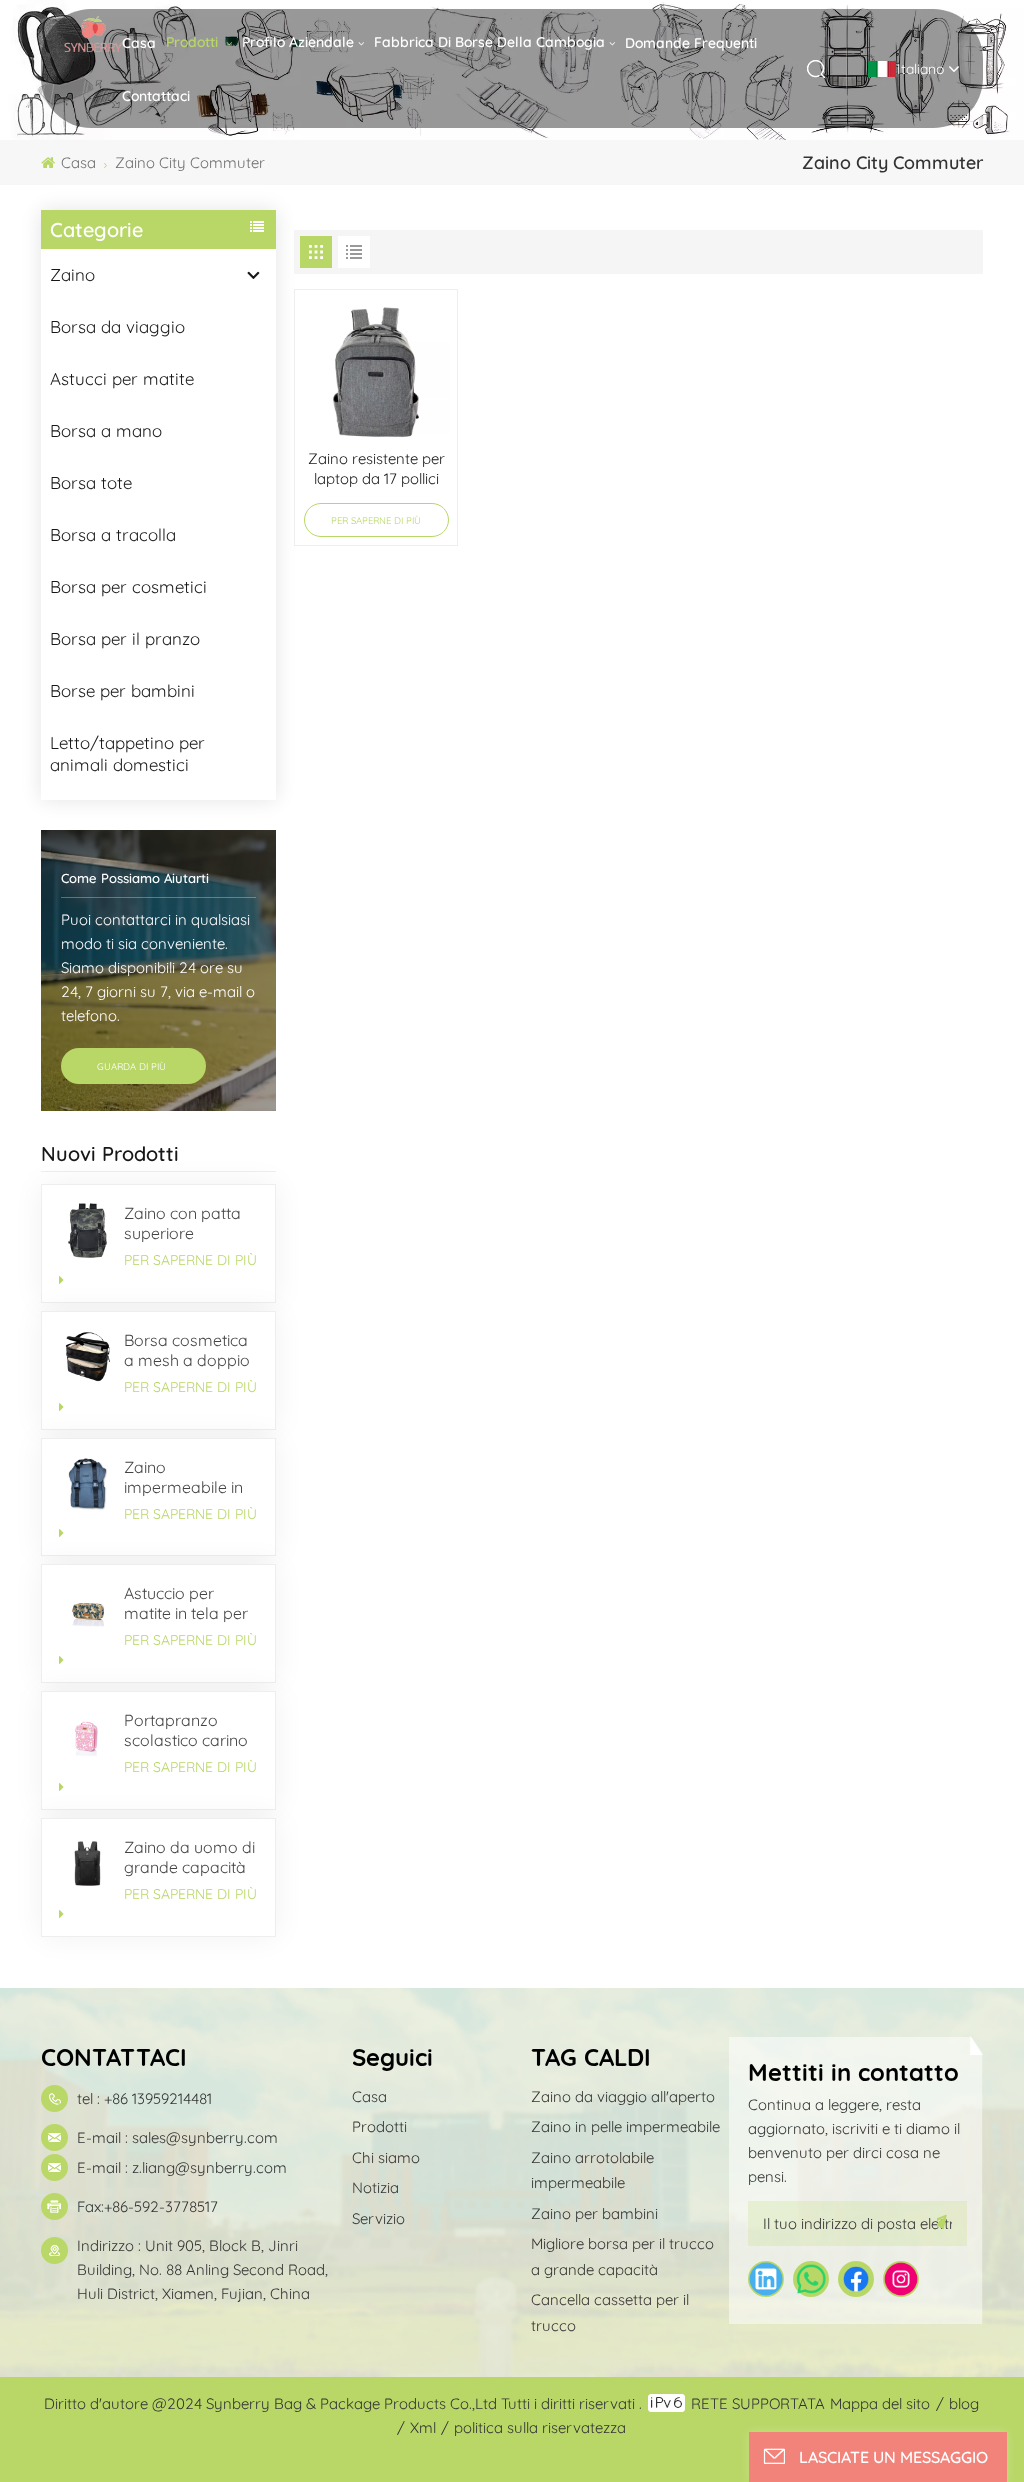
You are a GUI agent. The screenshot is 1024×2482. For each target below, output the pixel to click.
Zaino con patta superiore (182, 1223)
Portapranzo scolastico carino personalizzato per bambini (186, 1730)
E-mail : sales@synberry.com (177, 2137)
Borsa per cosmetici (128, 586)
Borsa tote (91, 482)
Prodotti (194, 42)
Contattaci (156, 96)
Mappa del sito (880, 2403)
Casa (139, 43)
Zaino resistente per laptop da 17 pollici (376, 468)
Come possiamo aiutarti (135, 878)
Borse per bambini (122, 690)
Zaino (72, 274)
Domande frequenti (691, 43)
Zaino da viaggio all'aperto (623, 2096)
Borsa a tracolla (113, 534)
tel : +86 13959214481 (144, 2098)
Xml (423, 2427)
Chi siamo (386, 2157)
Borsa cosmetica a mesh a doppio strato (187, 1350)
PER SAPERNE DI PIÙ (190, 1260)
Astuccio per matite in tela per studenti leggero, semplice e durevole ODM (186, 1603)
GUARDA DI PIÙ (133, 1066)
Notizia (375, 2187)
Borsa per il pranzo (125, 638)
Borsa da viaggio (117, 326)
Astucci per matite (122, 378)
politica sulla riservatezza (540, 2427)
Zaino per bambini (594, 2213)
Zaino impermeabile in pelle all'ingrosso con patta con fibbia (186, 1477)
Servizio (378, 2218)
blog (964, 2403)
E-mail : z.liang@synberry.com (182, 2167)
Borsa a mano (106, 430)
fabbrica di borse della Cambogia (489, 42)
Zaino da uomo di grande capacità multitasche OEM (189, 1857)
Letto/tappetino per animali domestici (127, 753)
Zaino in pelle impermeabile (625, 2126)
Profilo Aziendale (298, 42)
